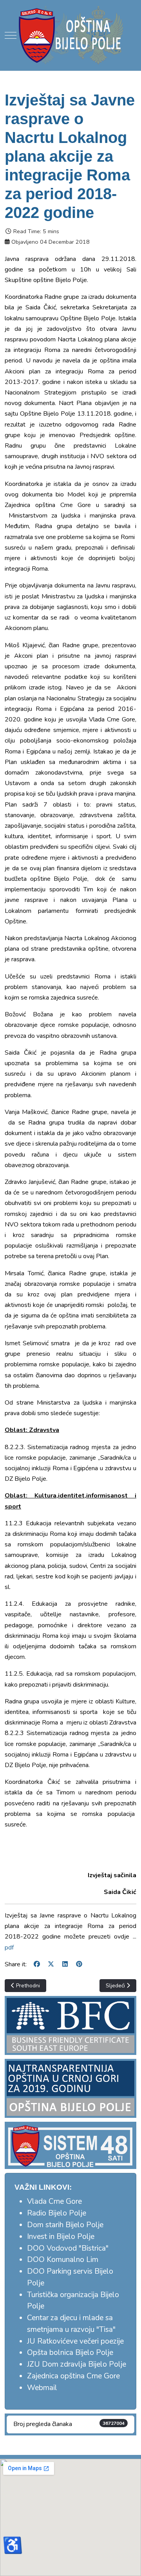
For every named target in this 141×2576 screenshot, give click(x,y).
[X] (51, 1964)
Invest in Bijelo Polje (61, 2237)
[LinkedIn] (65, 1964)
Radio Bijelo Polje (57, 2213)
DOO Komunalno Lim (63, 2260)
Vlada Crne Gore (54, 2201)
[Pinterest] (79, 1964)
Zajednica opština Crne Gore (73, 2376)
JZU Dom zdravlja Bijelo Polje (77, 2364)
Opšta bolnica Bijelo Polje (70, 2353)
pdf (9, 1948)
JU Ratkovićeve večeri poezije (75, 2341)
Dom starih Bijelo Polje (65, 2225)
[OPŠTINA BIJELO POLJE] (70, 35)
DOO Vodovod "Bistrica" (68, 2248)
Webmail (42, 2388)
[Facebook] (37, 1964)
